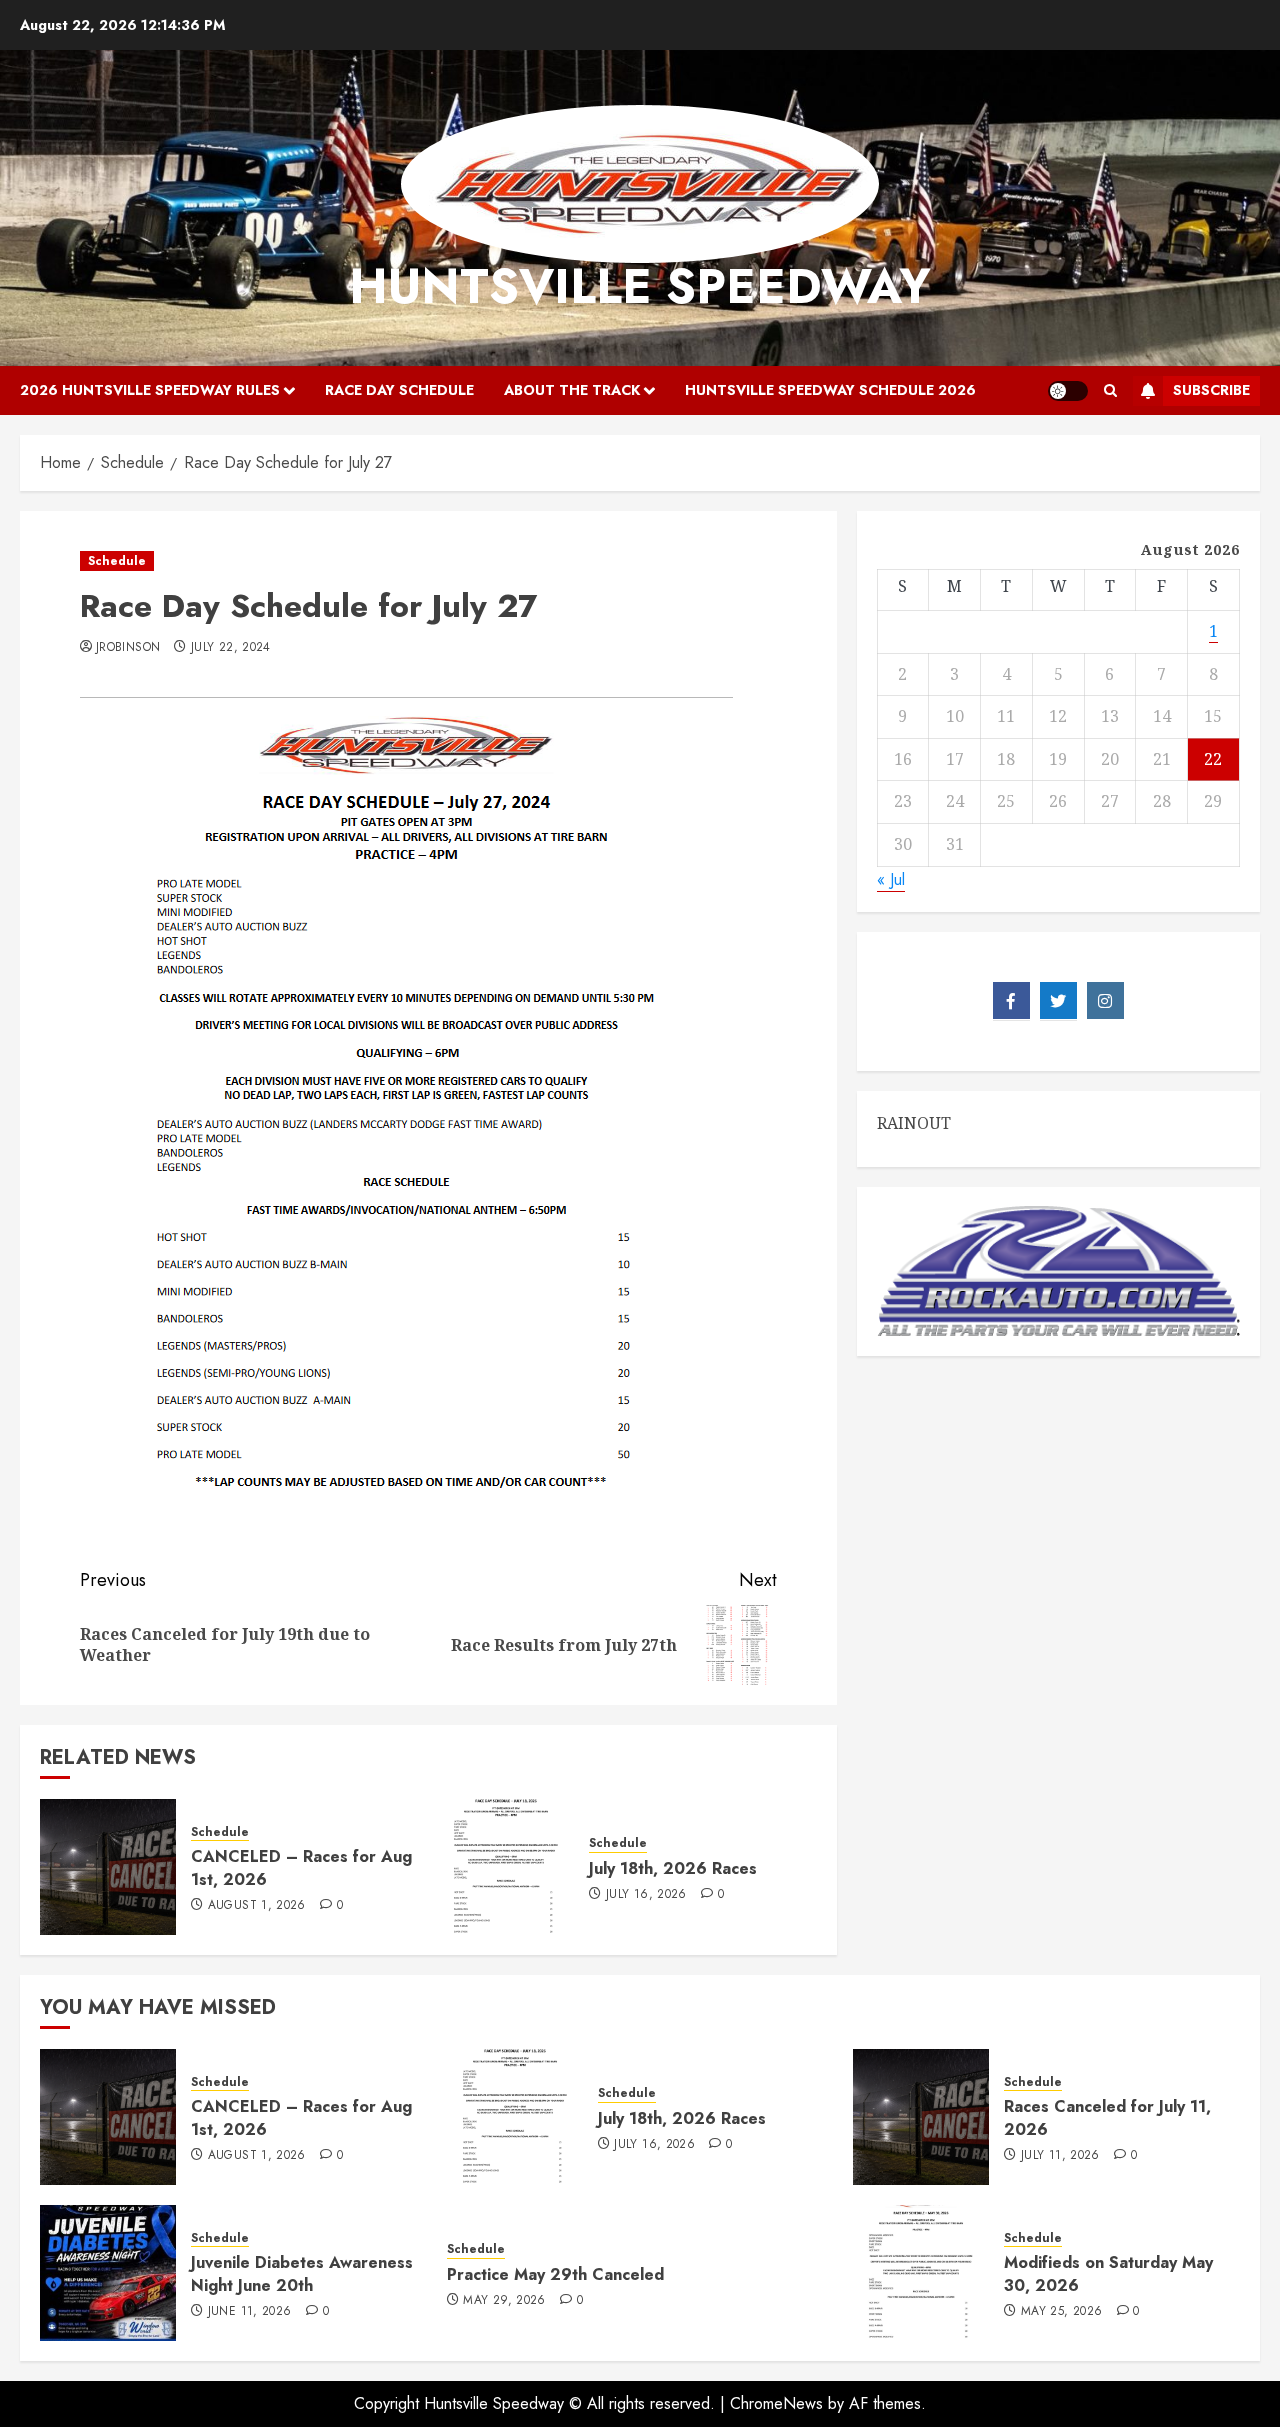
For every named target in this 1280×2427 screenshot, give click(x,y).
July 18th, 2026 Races (673, 1868)
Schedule (117, 561)
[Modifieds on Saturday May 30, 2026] (921, 2273)
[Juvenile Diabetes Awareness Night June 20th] (108, 2273)
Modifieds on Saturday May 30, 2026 (1108, 2273)
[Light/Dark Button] (1068, 391)
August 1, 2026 (257, 1906)
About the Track (572, 390)
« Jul (891, 878)
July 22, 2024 (231, 648)
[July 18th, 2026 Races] (506, 1867)
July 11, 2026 (1060, 2156)
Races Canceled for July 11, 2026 (1107, 2117)
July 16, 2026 (646, 1895)
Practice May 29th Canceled (555, 2274)
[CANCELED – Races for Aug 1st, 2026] (108, 1867)
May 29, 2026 (504, 2301)
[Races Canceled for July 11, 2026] (921, 2117)
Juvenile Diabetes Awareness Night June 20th (302, 2273)
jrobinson (128, 648)
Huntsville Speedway (640, 286)
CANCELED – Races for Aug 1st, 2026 (301, 1867)
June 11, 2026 (250, 2312)
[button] (1110, 391)
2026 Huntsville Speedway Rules (150, 390)
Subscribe (1211, 390)
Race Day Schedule (399, 390)
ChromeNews (776, 2403)
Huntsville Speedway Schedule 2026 (830, 390)
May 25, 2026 (1061, 2312)
